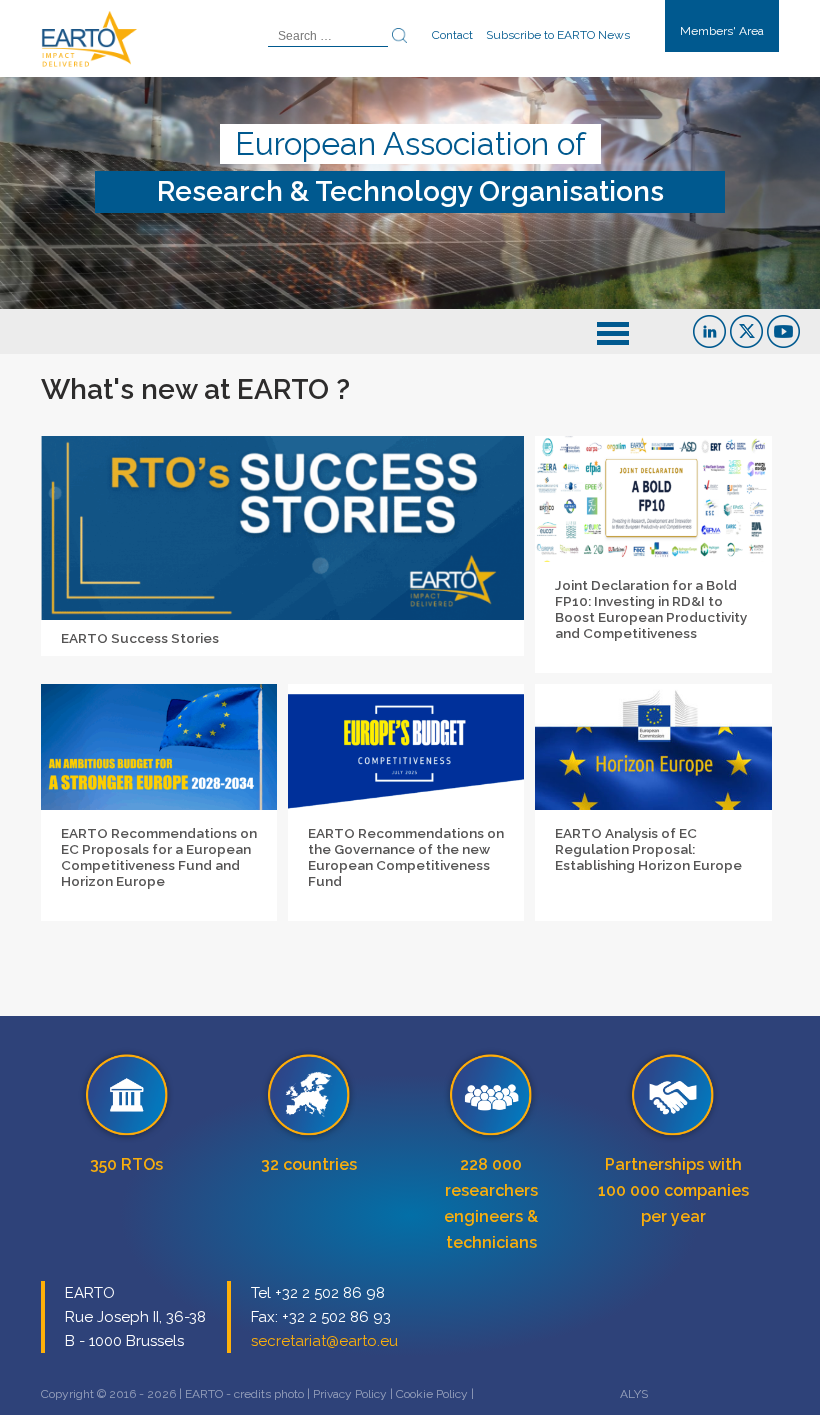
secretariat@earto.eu (324, 1341)
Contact (452, 35)
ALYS (634, 1394)
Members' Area (722, 31)
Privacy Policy (350, 1394)
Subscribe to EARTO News (558, 35)
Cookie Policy (432, 1394)
